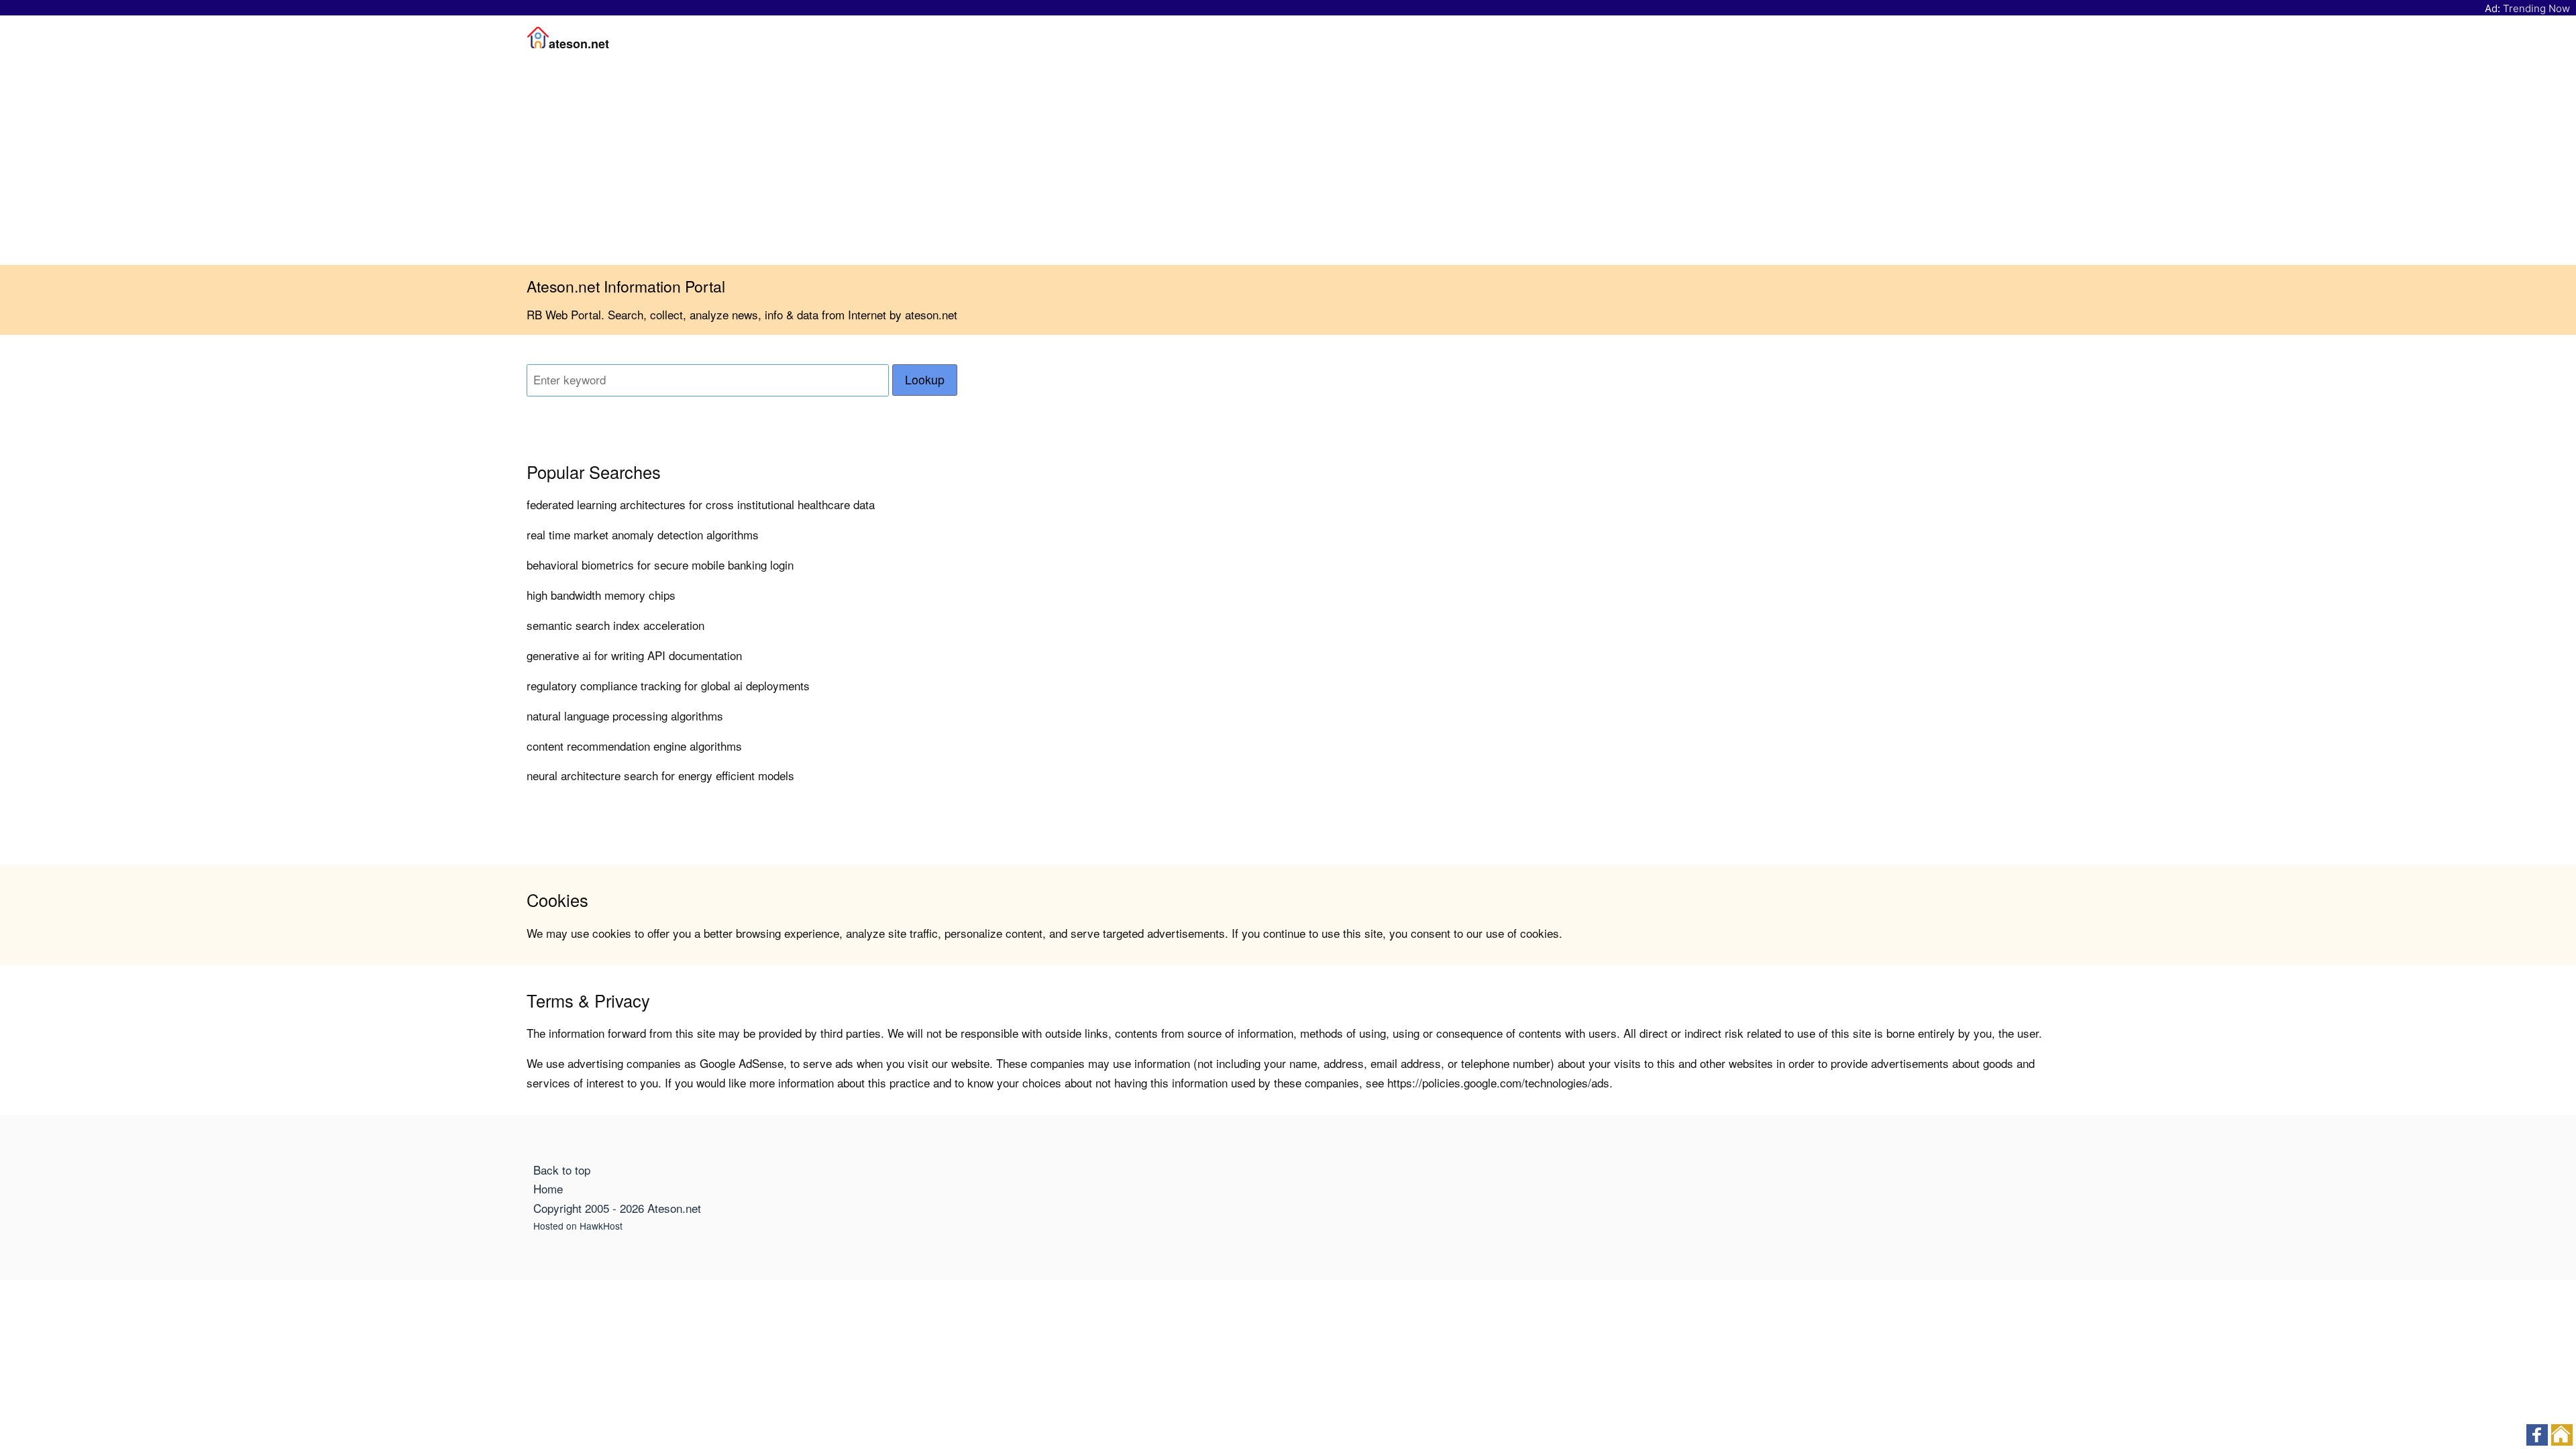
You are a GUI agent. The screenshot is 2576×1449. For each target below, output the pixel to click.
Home (548, 1188)
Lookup (925, 379)
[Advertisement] (1288, 164)
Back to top (562, 1170)
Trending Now (2536, 8)
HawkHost (601, 1226)
